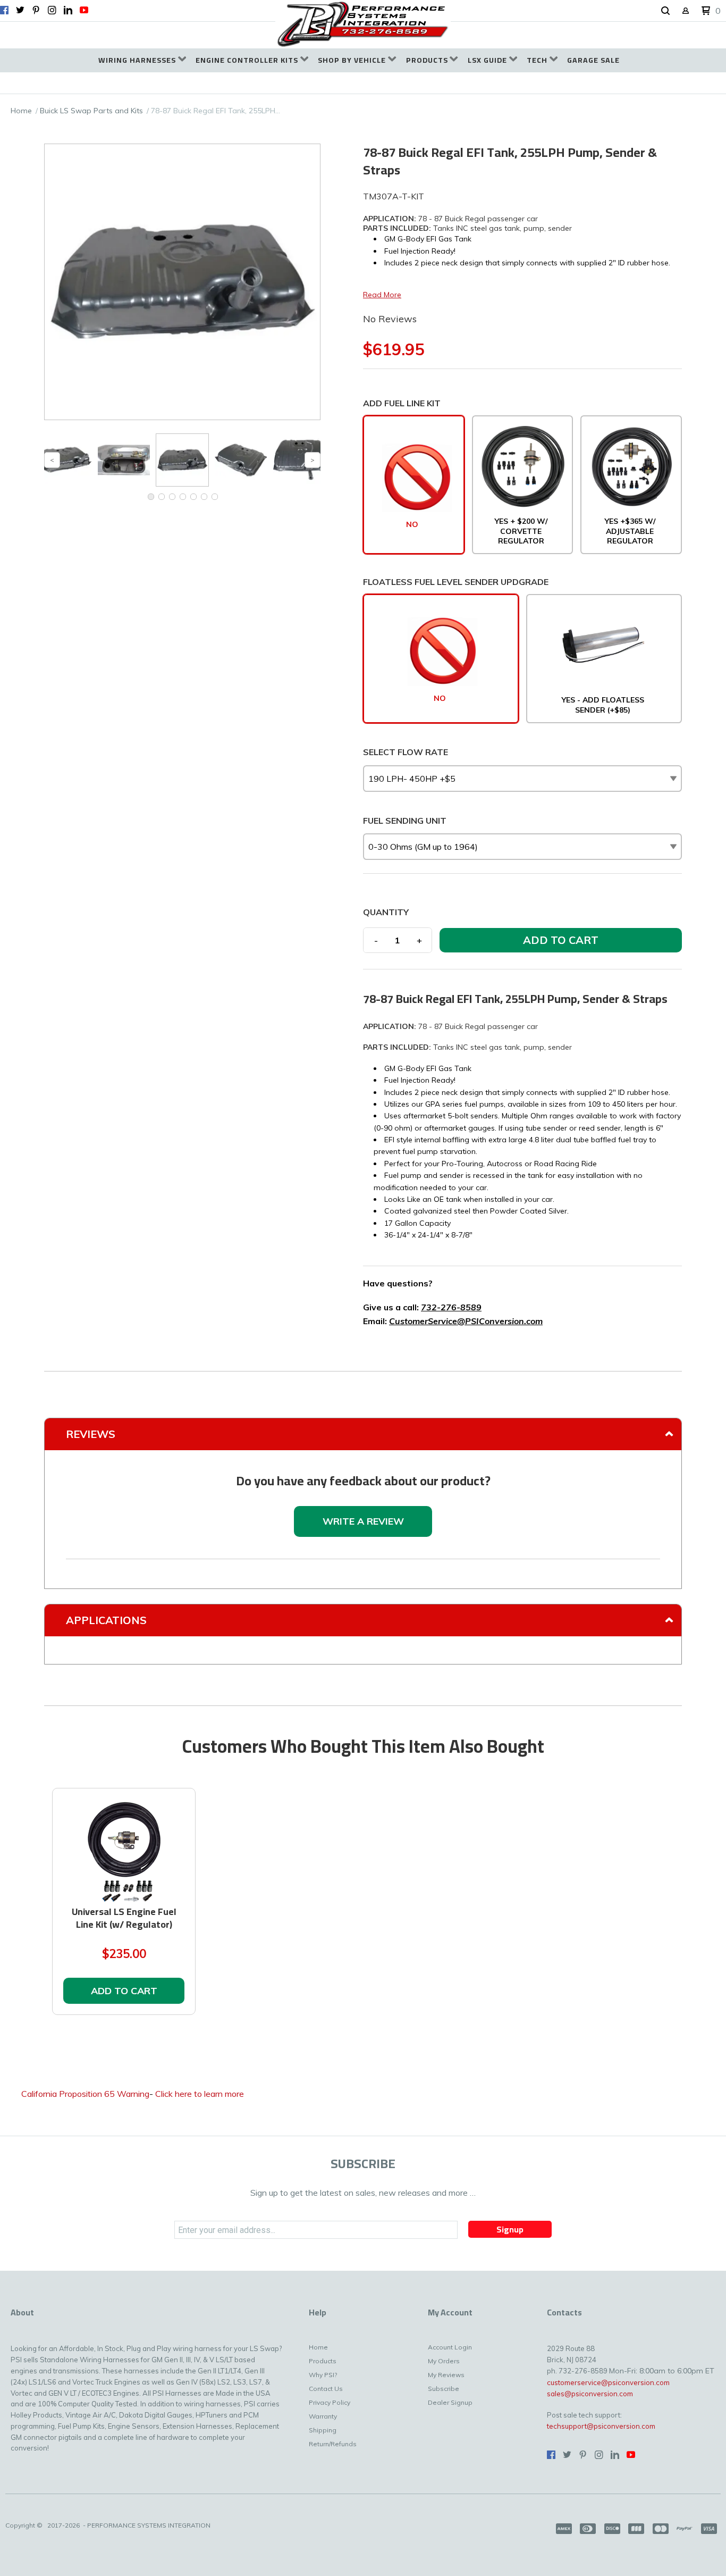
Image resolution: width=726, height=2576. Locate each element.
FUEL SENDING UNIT (405, 821)
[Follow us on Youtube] (84, 10)
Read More (382, 295)
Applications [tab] (106, 1620)
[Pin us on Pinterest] (36, 10)
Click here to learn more (200, 2094)
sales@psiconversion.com (590, 2394)
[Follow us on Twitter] (20, 10)
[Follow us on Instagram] (52, 10)
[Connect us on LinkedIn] (68, 10)
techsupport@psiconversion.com (601, 2426)
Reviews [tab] (91, 1434)
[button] (665, 11)
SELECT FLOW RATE (406, 752)
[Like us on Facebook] (4, 10)
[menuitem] (142, 60)
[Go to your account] (686, 11)
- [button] (376, 940)
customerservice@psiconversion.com (608, 2382)
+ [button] (419, 940)
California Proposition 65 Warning (85, 2094)
